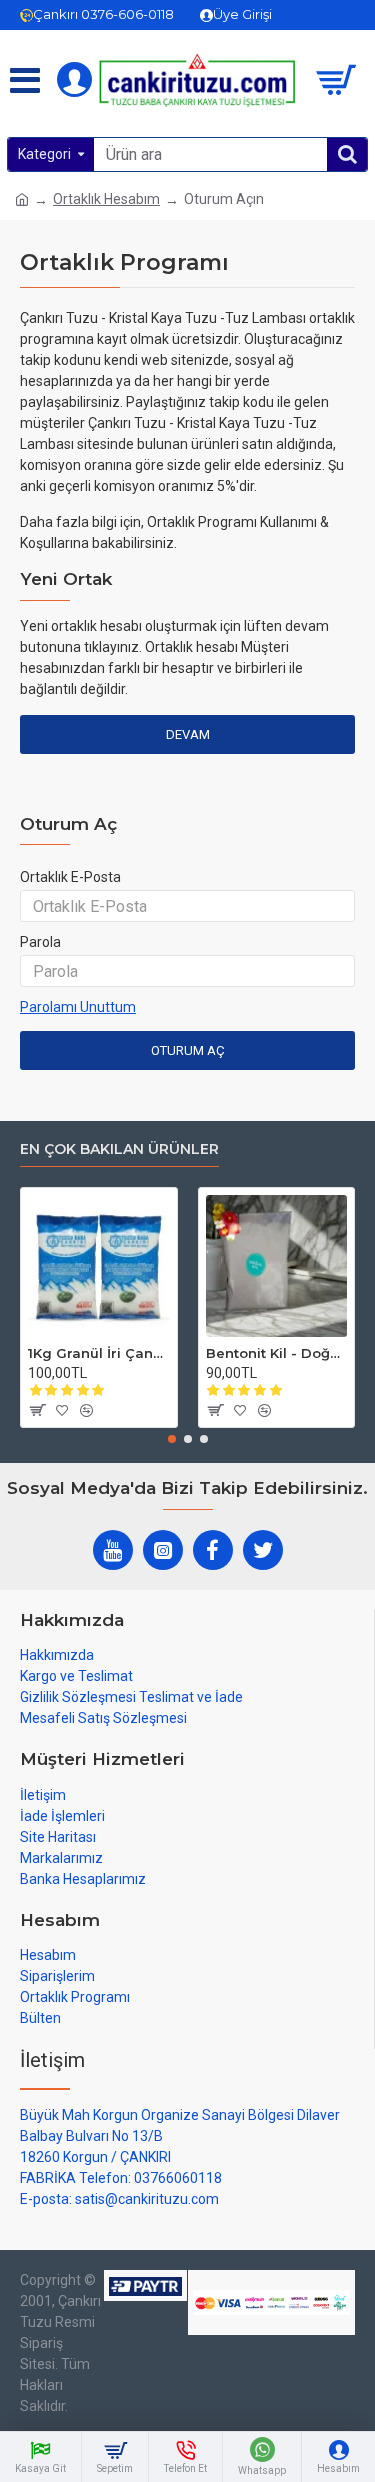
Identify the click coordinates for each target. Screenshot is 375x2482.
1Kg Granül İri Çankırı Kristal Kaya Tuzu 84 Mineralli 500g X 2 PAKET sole (99, 1353)
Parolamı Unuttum (78, 1007)
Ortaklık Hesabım (106, 199)
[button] (172, 1439)
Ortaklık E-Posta (70, 877)
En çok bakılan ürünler (119, 1149)
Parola (40, 942)
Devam (188, 734)
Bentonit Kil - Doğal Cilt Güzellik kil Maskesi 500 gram (277, 1353)
